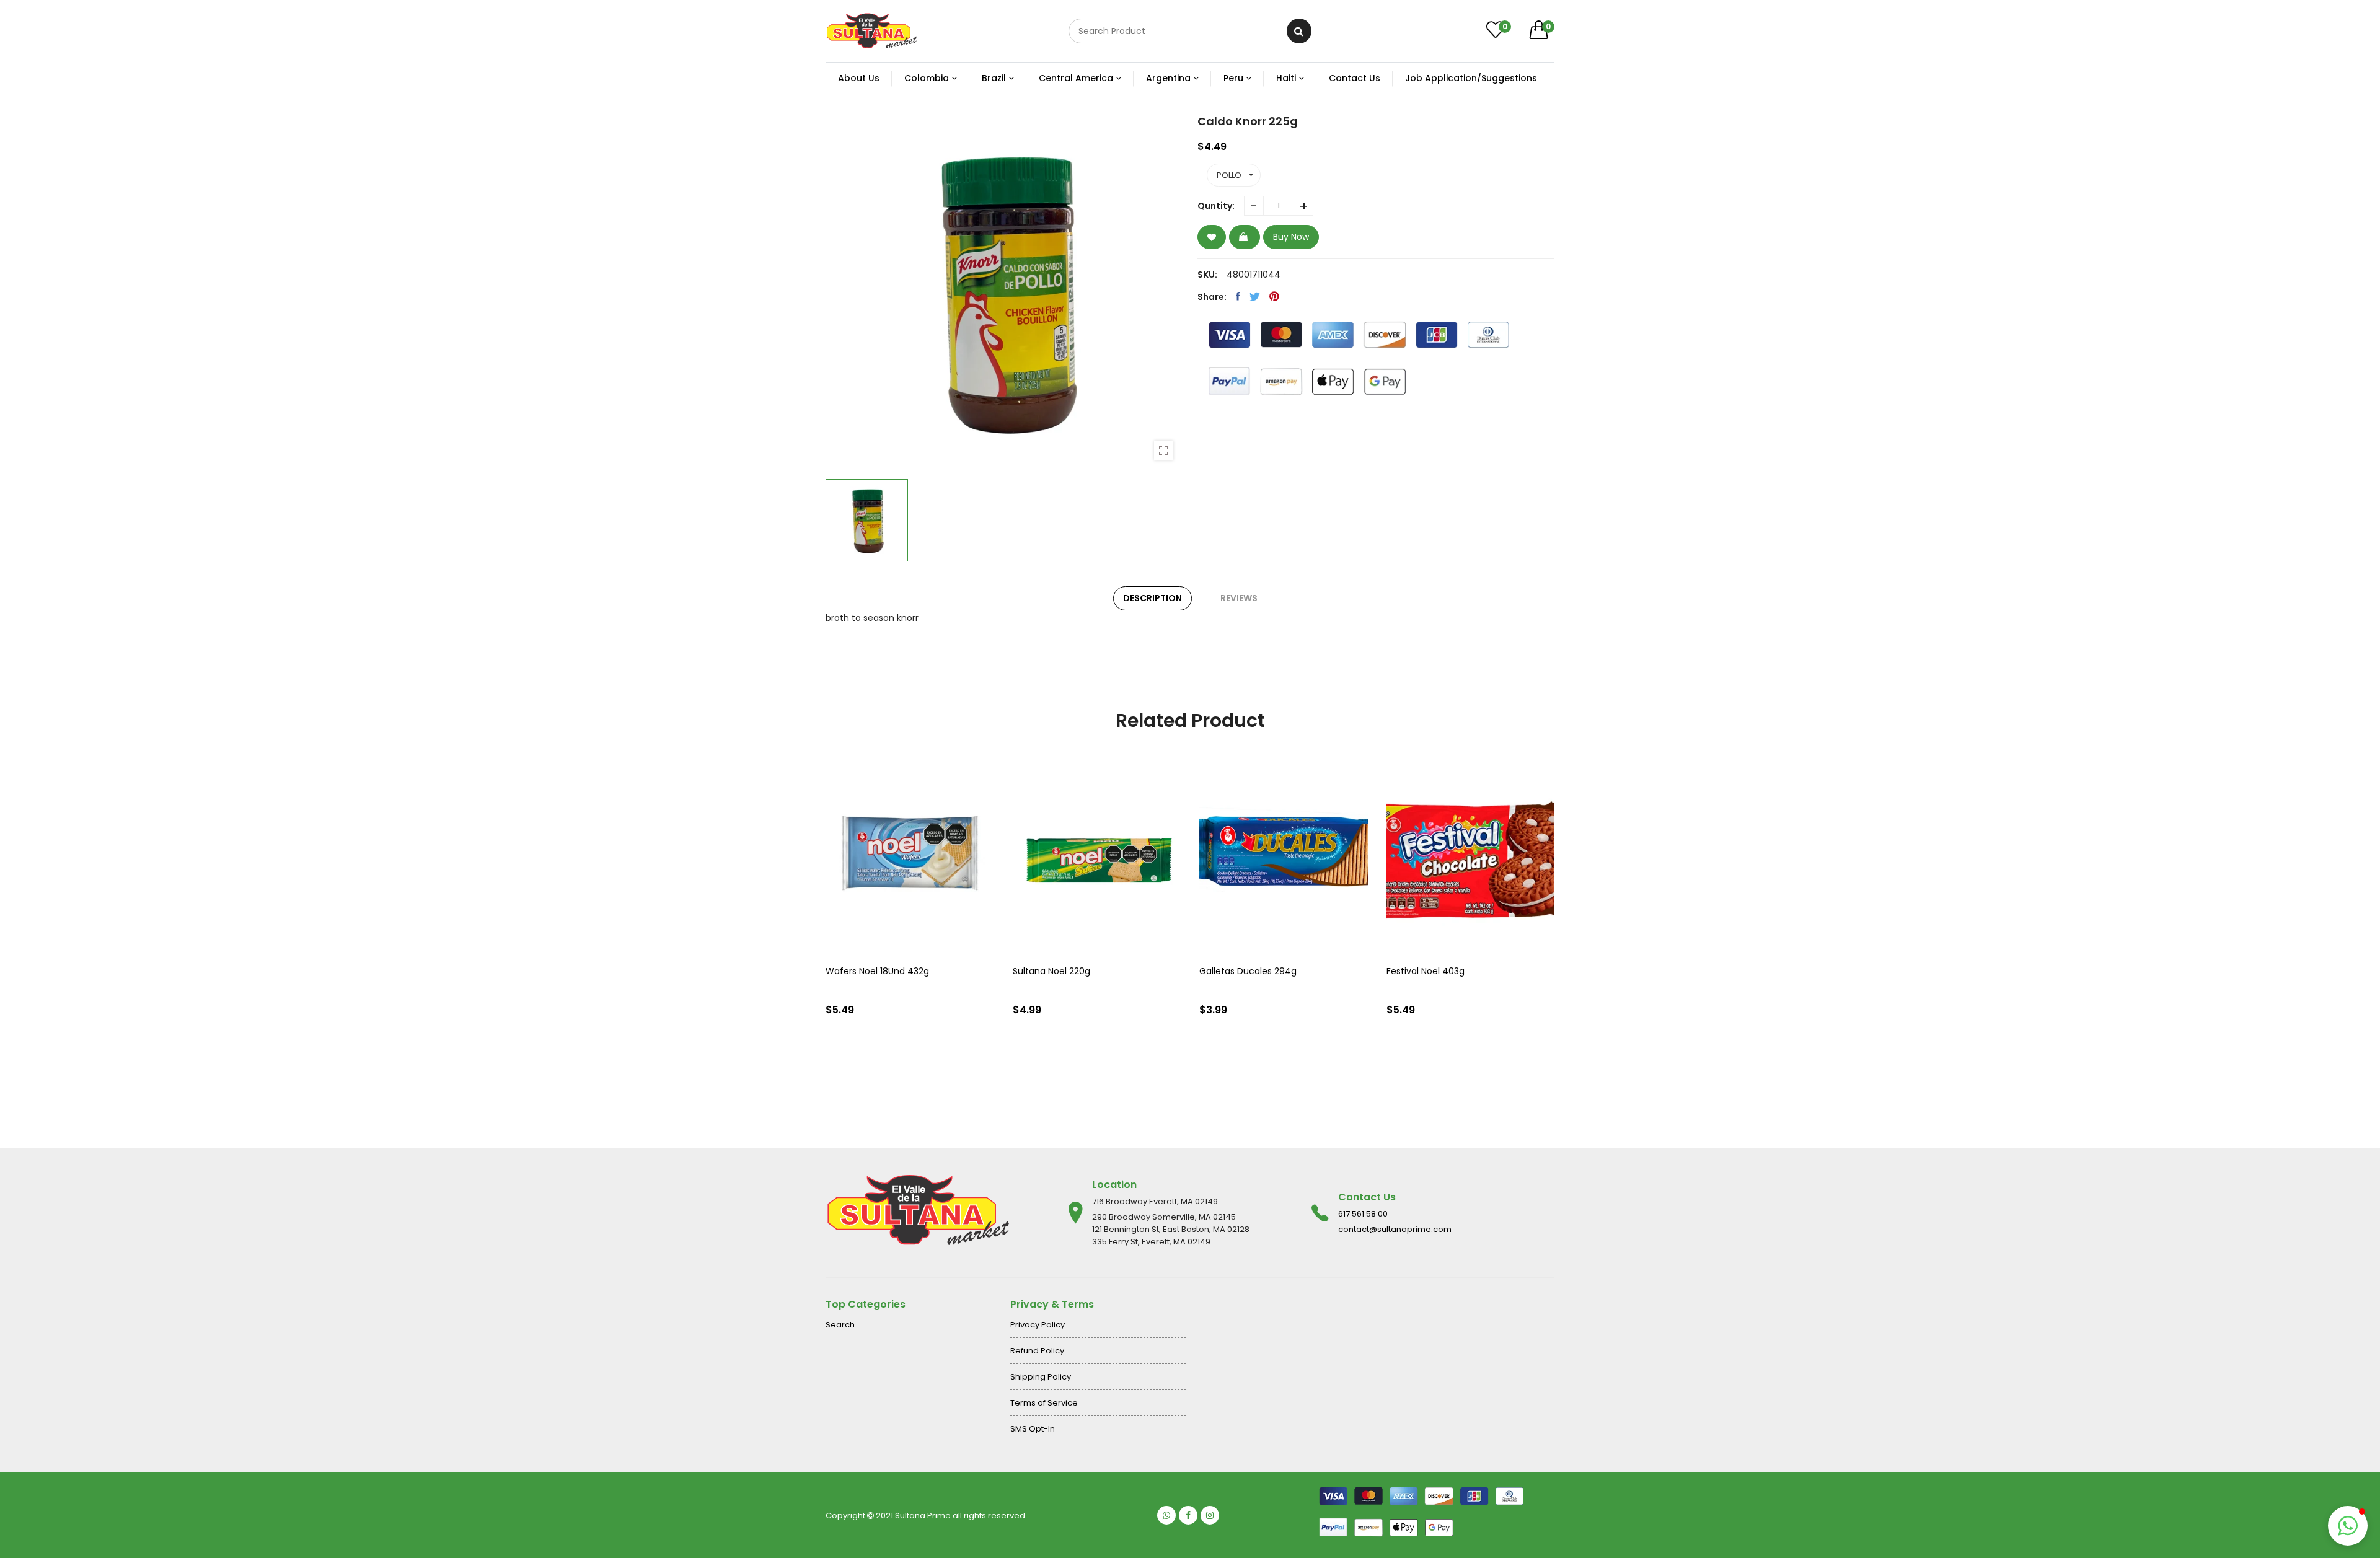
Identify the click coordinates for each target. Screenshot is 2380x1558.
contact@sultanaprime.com (1395, 1229)
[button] (2348, 1526)
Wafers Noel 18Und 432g (877, 971)
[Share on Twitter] (1255, 296)
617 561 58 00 (1363, 1214)
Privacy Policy (1038, 1325)
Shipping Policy (1041, 1377)
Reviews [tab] (1239, 598)
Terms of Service (1044, 1403)
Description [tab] (1153, 598)
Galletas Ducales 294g (1248, 971)
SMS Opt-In (1033, 1429)
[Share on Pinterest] (1274, 296)
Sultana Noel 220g (1051, 971)
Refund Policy (1037, 1351)
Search (840, 1325)
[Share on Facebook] (1238, 296)
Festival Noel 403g (1426, 971)
